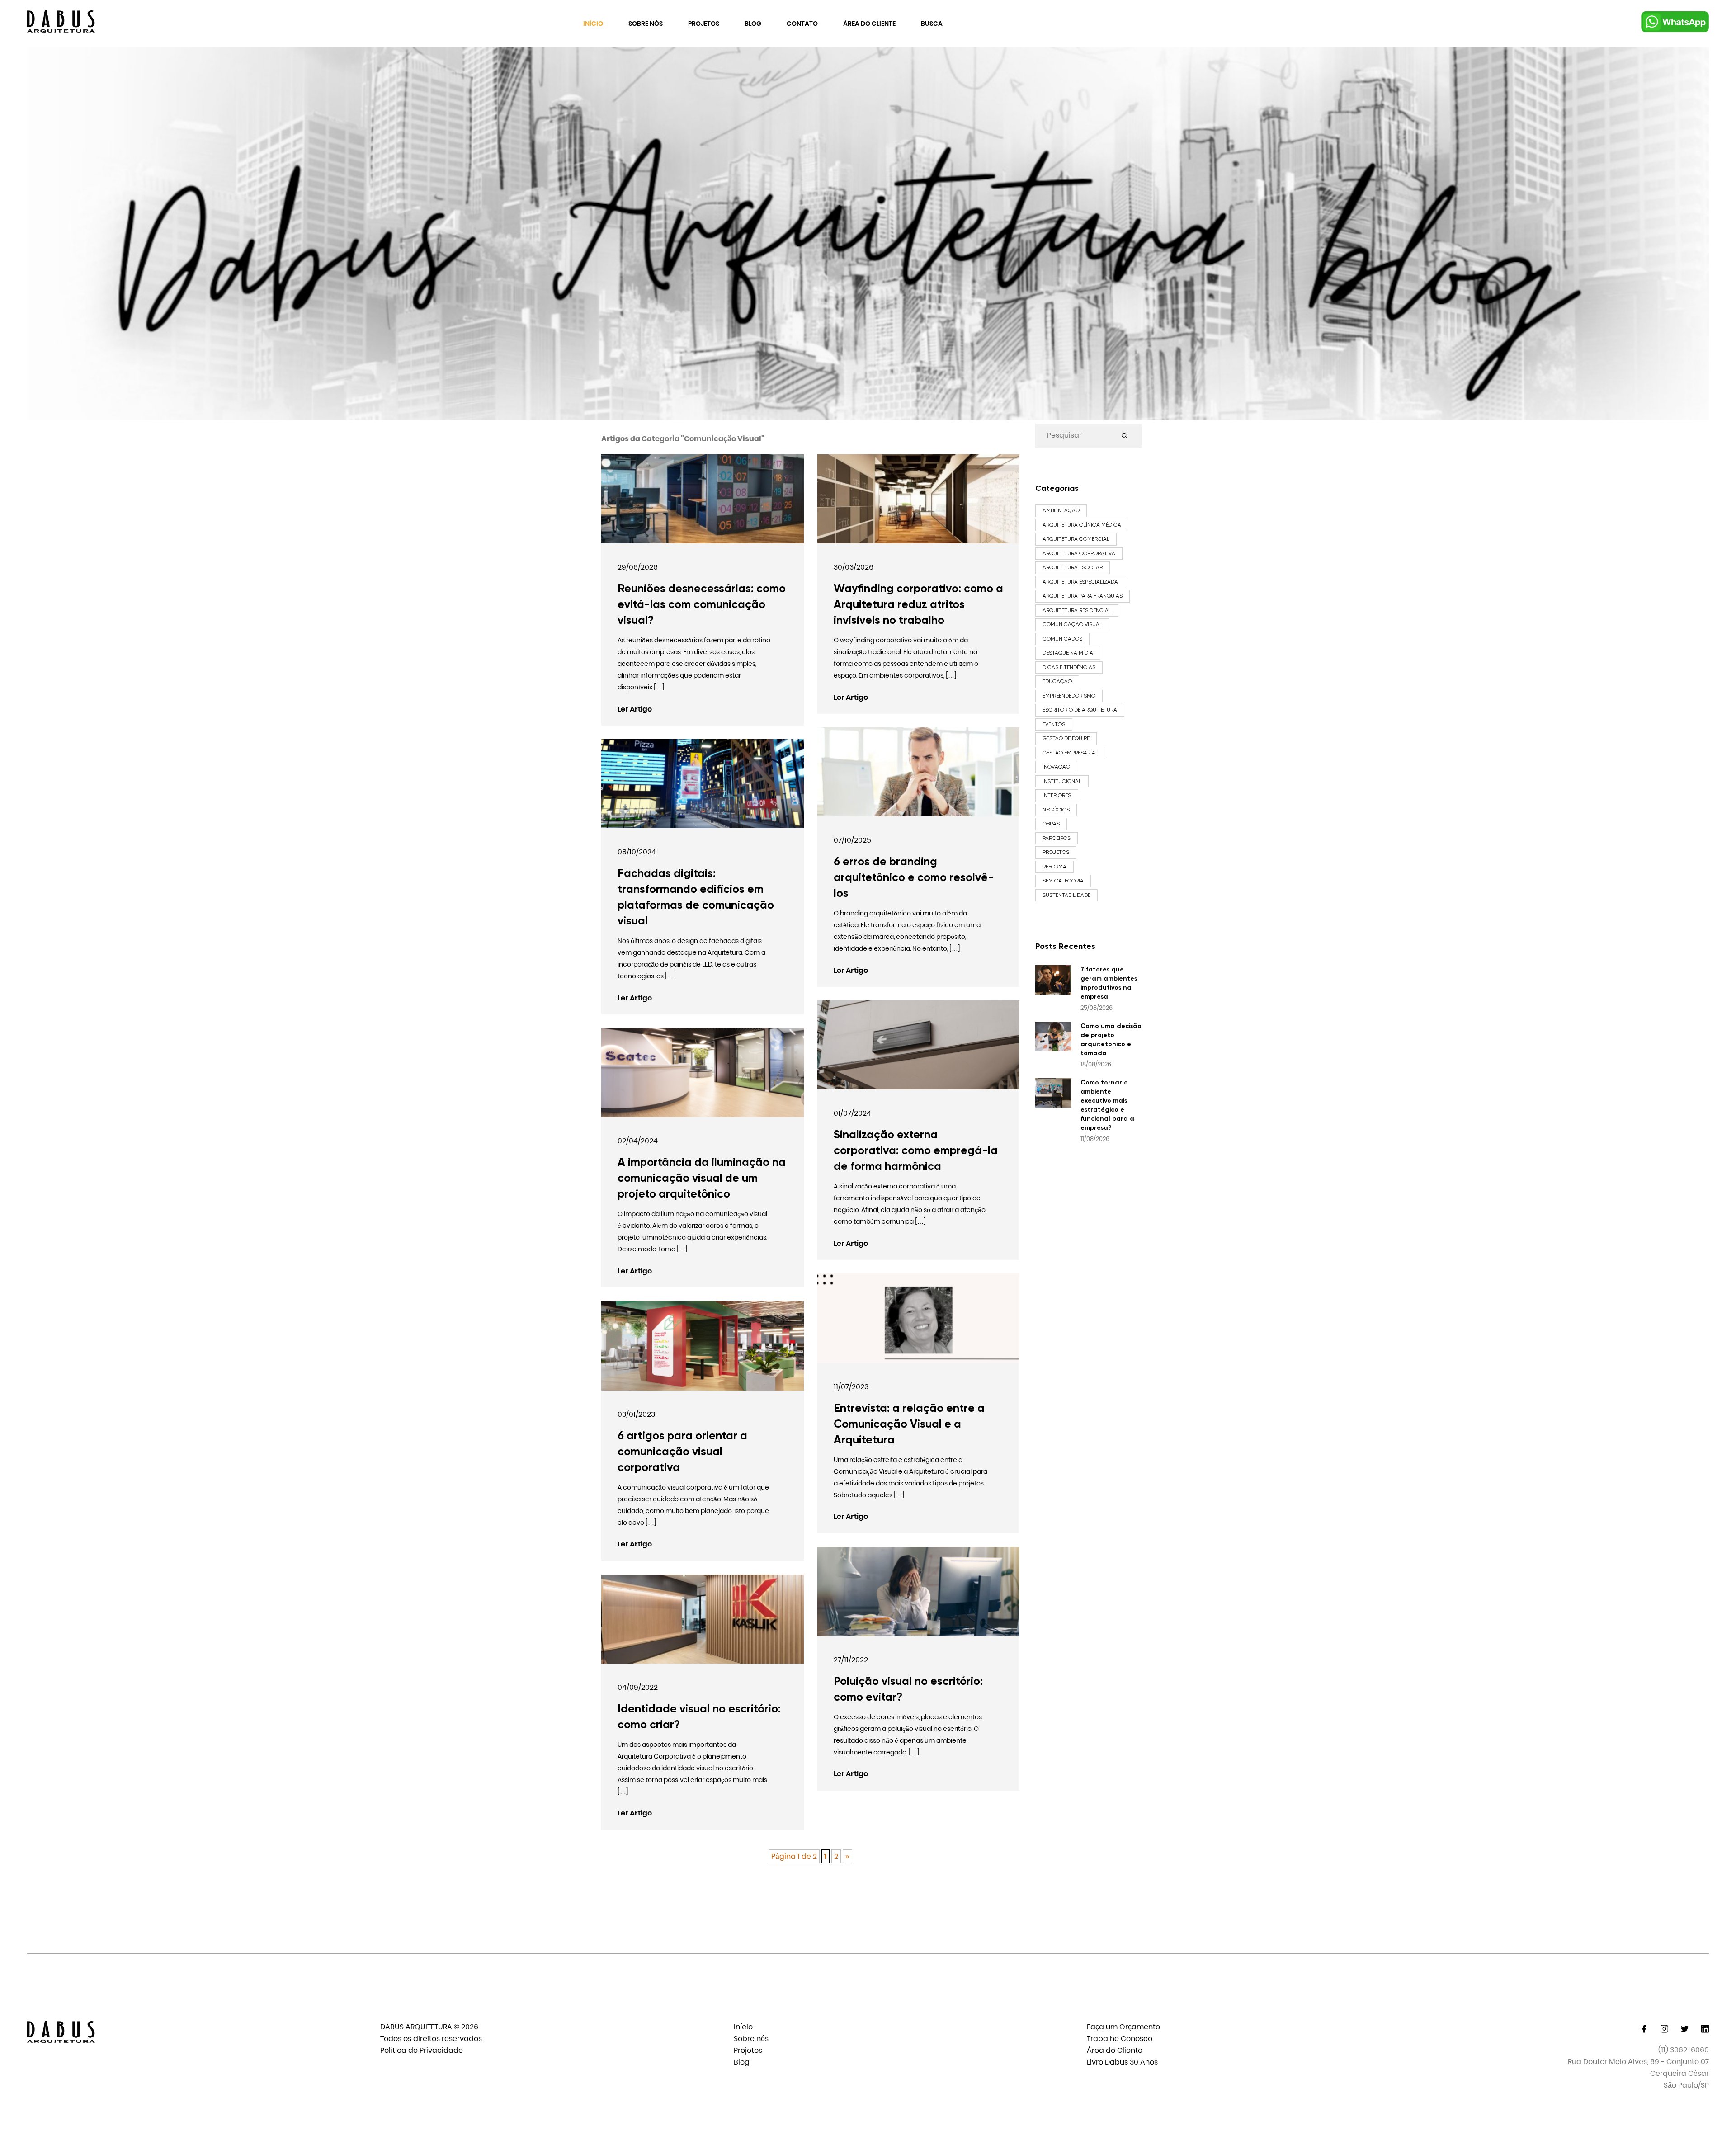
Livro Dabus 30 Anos (1122, 2062)
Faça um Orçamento (1123, 2027)
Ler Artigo (635, 709)
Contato (802, 24)
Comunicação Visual (1072, 624)
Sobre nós (646, 24)
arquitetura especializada (1080, 582)
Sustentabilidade (1066, 895)
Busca (932, 24)
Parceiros (1057, 838)
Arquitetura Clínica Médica (1082, 525)
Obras (1051, 824)
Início (593, 24)
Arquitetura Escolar (1073, 567)
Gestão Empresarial (1070, 753)
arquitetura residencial (1077, 610)
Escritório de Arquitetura (1080, 710)
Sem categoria (1063, 881)
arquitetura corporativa (1079, 553)
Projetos (704, 24)
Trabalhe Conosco (1120, 2039)
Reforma (1054, 867)
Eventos (1054, 724)
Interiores (1057, 795)
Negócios (1056, 810)
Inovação (1056, 767)
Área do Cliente (869, 24)
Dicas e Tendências (1069, 667)
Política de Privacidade (422, 2050)
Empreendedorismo (1069, 696)
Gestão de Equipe (1066, 738)
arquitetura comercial (1076, 539)
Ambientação (1061, 510)
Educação (1057, 681)
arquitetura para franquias (1083, 596)
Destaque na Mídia (1068, 653)
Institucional (1062, 781)
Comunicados (1062, 639)
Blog (753, 24)
